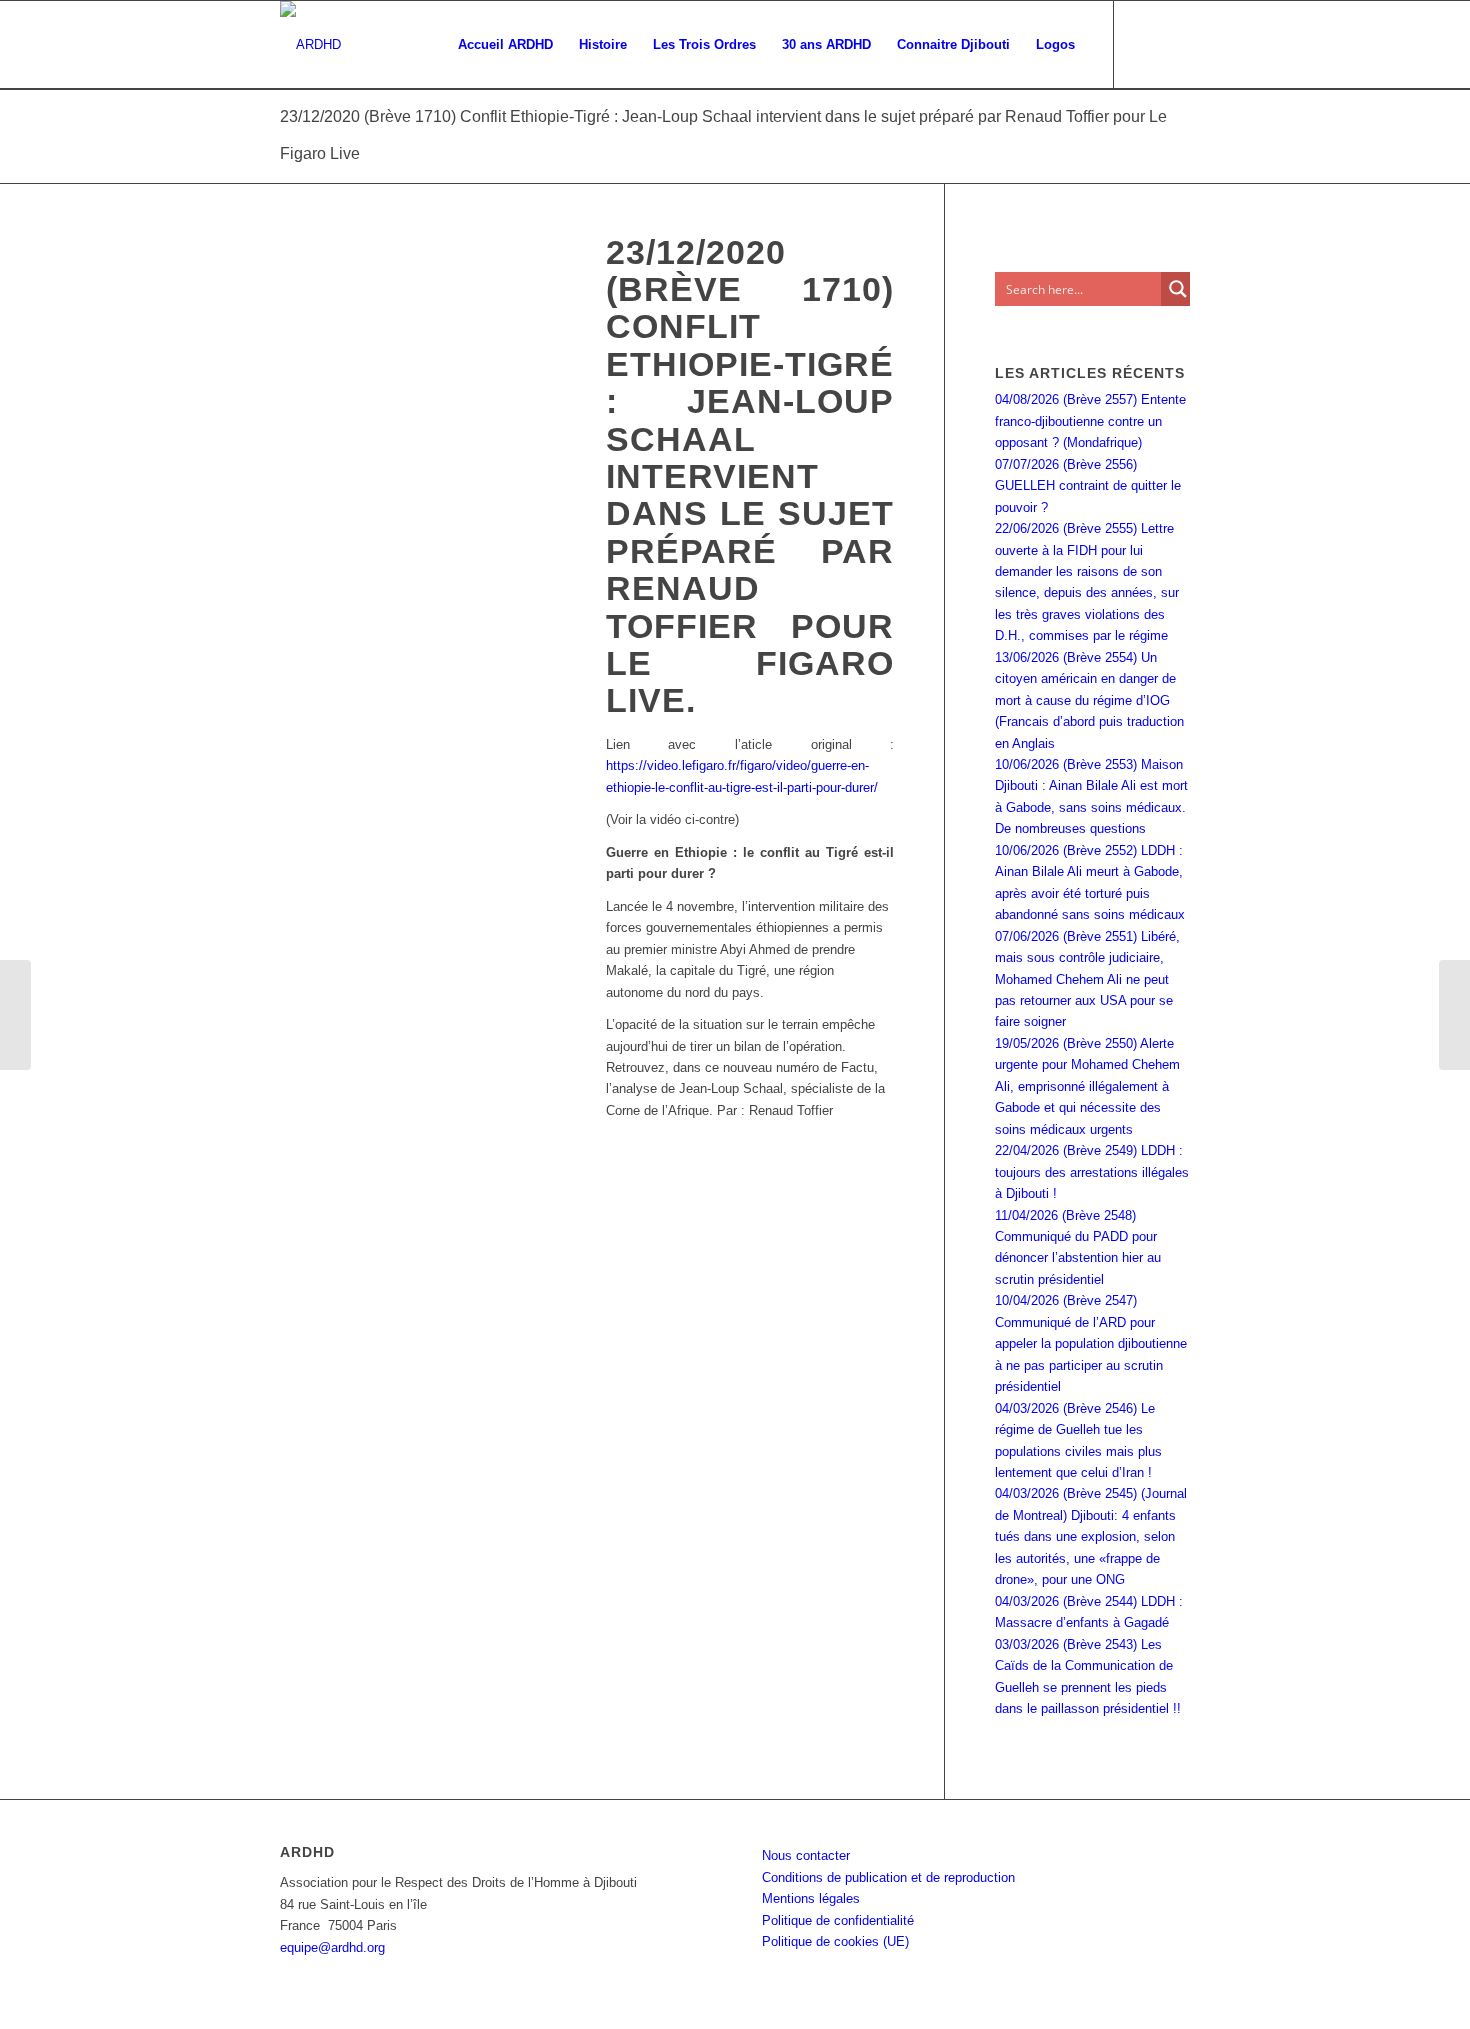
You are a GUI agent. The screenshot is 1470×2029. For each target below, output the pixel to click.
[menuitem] (505, 45)
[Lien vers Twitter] (1175, 44)
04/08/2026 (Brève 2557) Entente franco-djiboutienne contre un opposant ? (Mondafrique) (1090, 421)
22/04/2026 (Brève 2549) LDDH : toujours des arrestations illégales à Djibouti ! (1092, 1172)
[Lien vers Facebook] (1145, 44)
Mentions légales (811, 1898)
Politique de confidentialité (838, 1920)
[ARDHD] (310, 45)
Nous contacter (806, 1855)
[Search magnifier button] (1178, 289)
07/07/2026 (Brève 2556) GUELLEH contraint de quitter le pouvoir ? (1088, 486)
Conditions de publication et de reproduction (888, 1877)
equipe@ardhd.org (332, 1947)
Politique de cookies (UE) (835, 1941)
